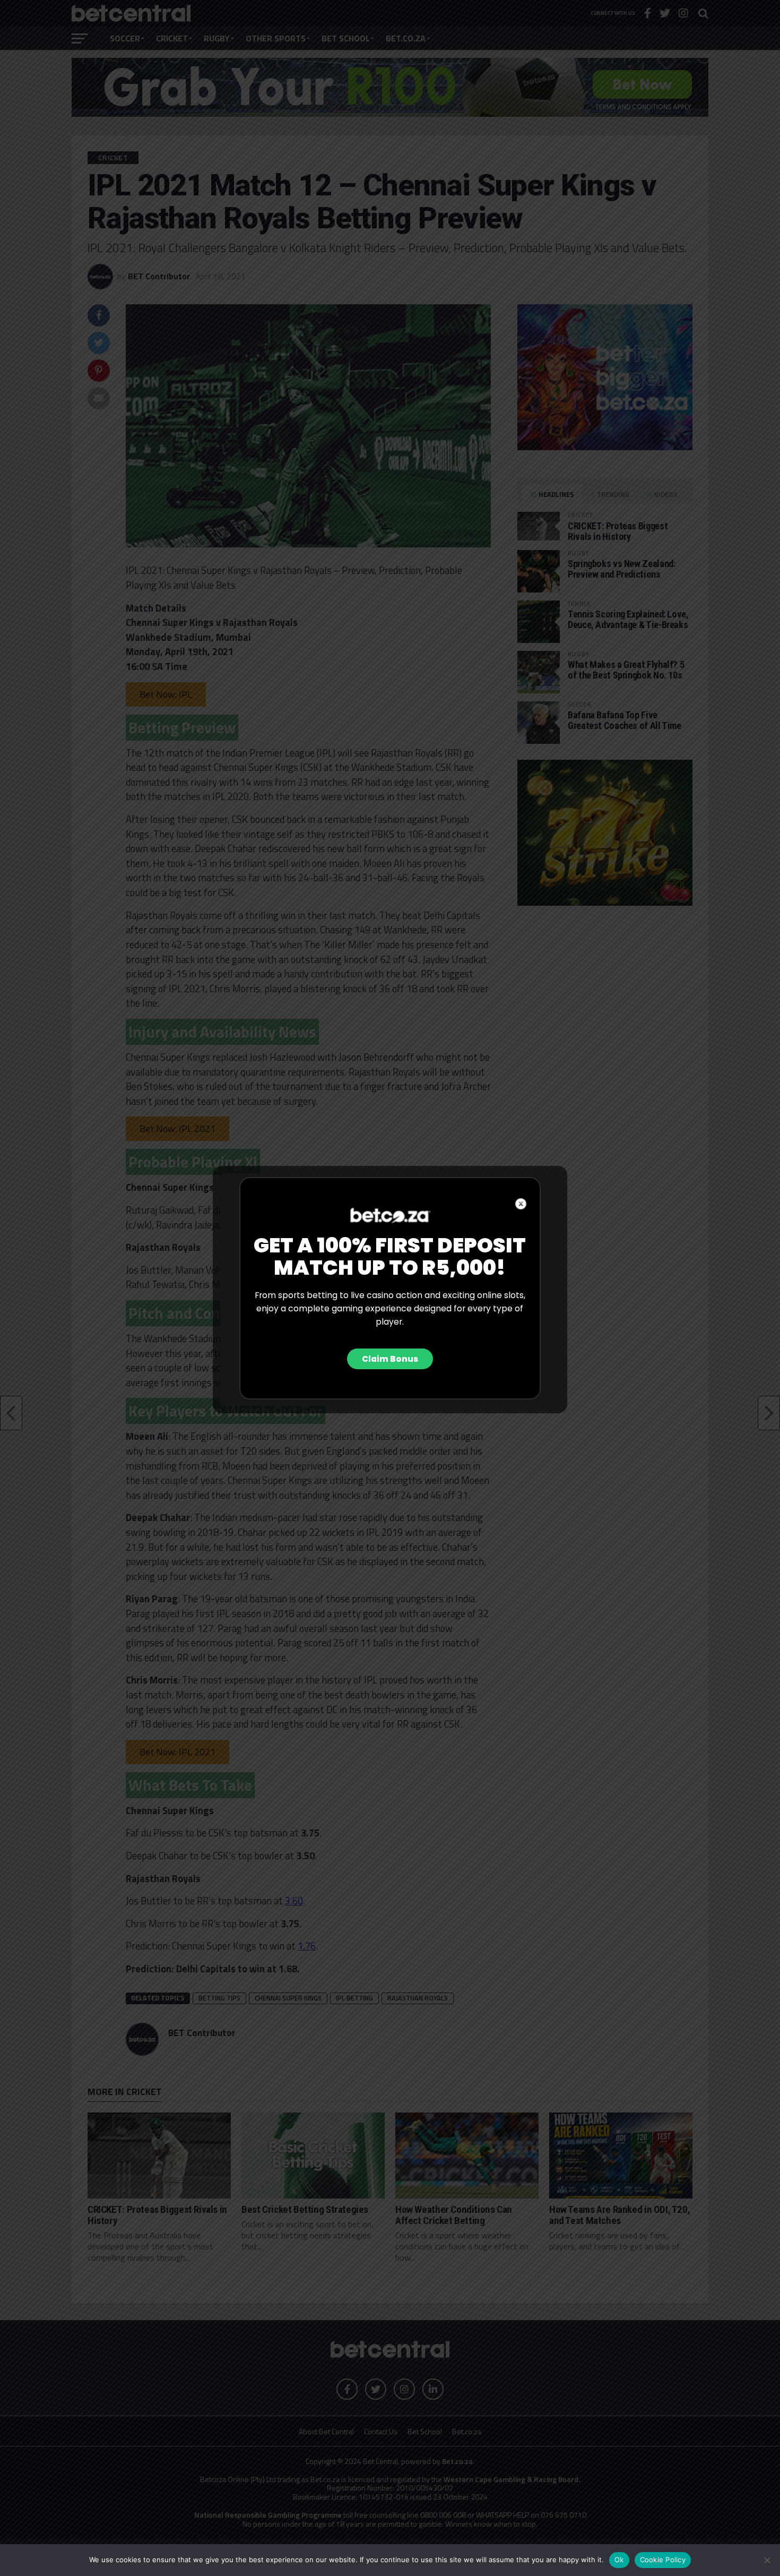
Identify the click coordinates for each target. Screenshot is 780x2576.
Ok (619, 2560)
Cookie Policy (663, 2560)
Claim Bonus (390, 1359)
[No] (767, 2560)
